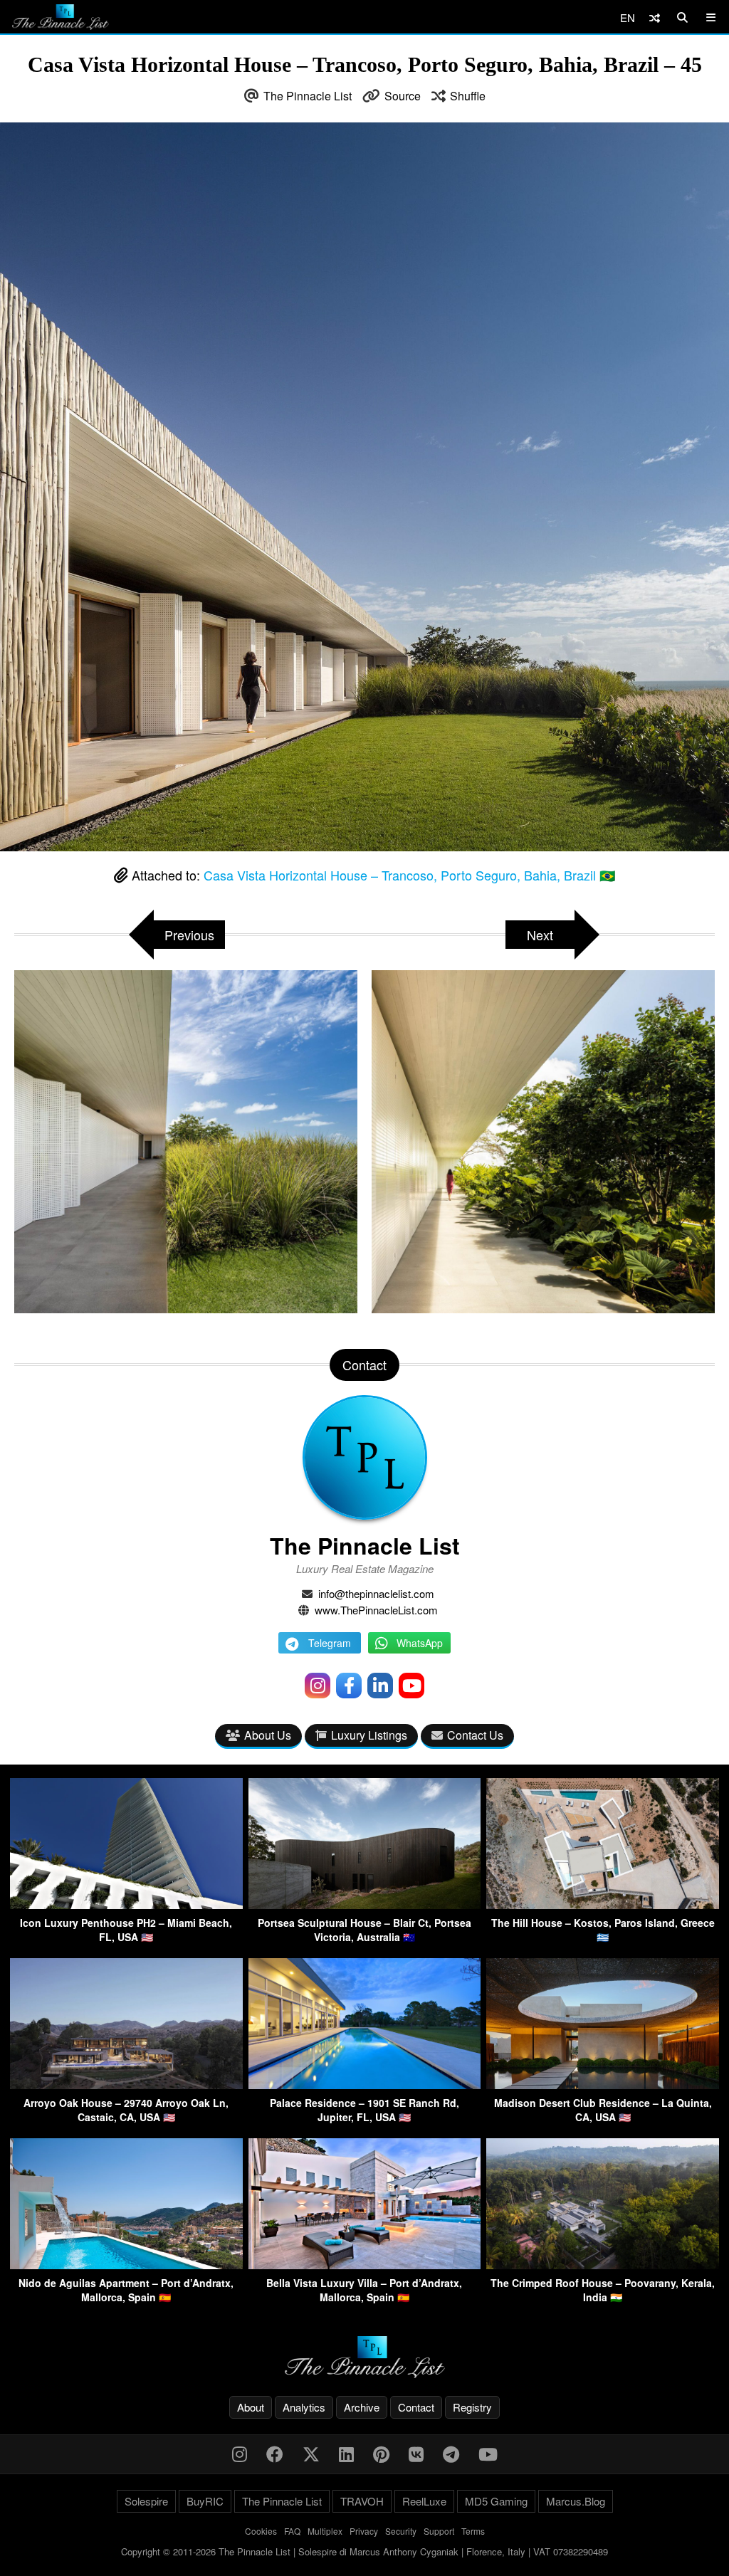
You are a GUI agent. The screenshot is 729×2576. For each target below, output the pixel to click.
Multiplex (325, 2531)
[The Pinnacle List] (364, 2357)
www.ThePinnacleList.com (376, 1610)
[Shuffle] (655, 17)
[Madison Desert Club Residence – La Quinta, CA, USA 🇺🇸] (603, 2085)
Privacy (364, 2531)
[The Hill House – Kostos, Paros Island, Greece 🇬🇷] (603, 1904)
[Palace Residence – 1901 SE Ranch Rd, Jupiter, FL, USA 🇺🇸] (365, 2085)
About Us (268, 1735)
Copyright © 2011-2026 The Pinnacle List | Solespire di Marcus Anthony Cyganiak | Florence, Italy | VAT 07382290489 (364, 2551)
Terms (473, 2531)
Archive (362, 2407)
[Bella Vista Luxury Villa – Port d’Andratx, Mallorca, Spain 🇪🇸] (365, 2265)
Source (403, 96)
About (251, 2407)
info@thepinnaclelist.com (376, 1593)
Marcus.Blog (576, 2501)
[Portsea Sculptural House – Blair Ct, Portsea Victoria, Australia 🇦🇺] (365, 1904)
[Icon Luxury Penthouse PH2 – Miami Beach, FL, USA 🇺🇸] (126, 1904)
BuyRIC (205, 2501)
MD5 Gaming (496, 2501)
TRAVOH (362, 2501)
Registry (472, 2407)
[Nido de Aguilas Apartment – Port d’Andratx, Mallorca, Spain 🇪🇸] (126, 2265)
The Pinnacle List (308, 96)
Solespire (146, 2501)
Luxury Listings (369, 1735)
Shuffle (468, 96)
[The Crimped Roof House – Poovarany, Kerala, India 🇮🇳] (603, 2265)
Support (439, 2531)
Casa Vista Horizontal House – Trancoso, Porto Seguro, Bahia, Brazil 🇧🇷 (409, 875)
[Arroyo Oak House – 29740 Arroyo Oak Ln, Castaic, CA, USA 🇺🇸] (126, 2085)
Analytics (304, 2407)
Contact (416, 2407)
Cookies (261, 2531)
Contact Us (475, 1735)
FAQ (292, 2531)
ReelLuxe (424, 2501)
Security (401, 2531)
